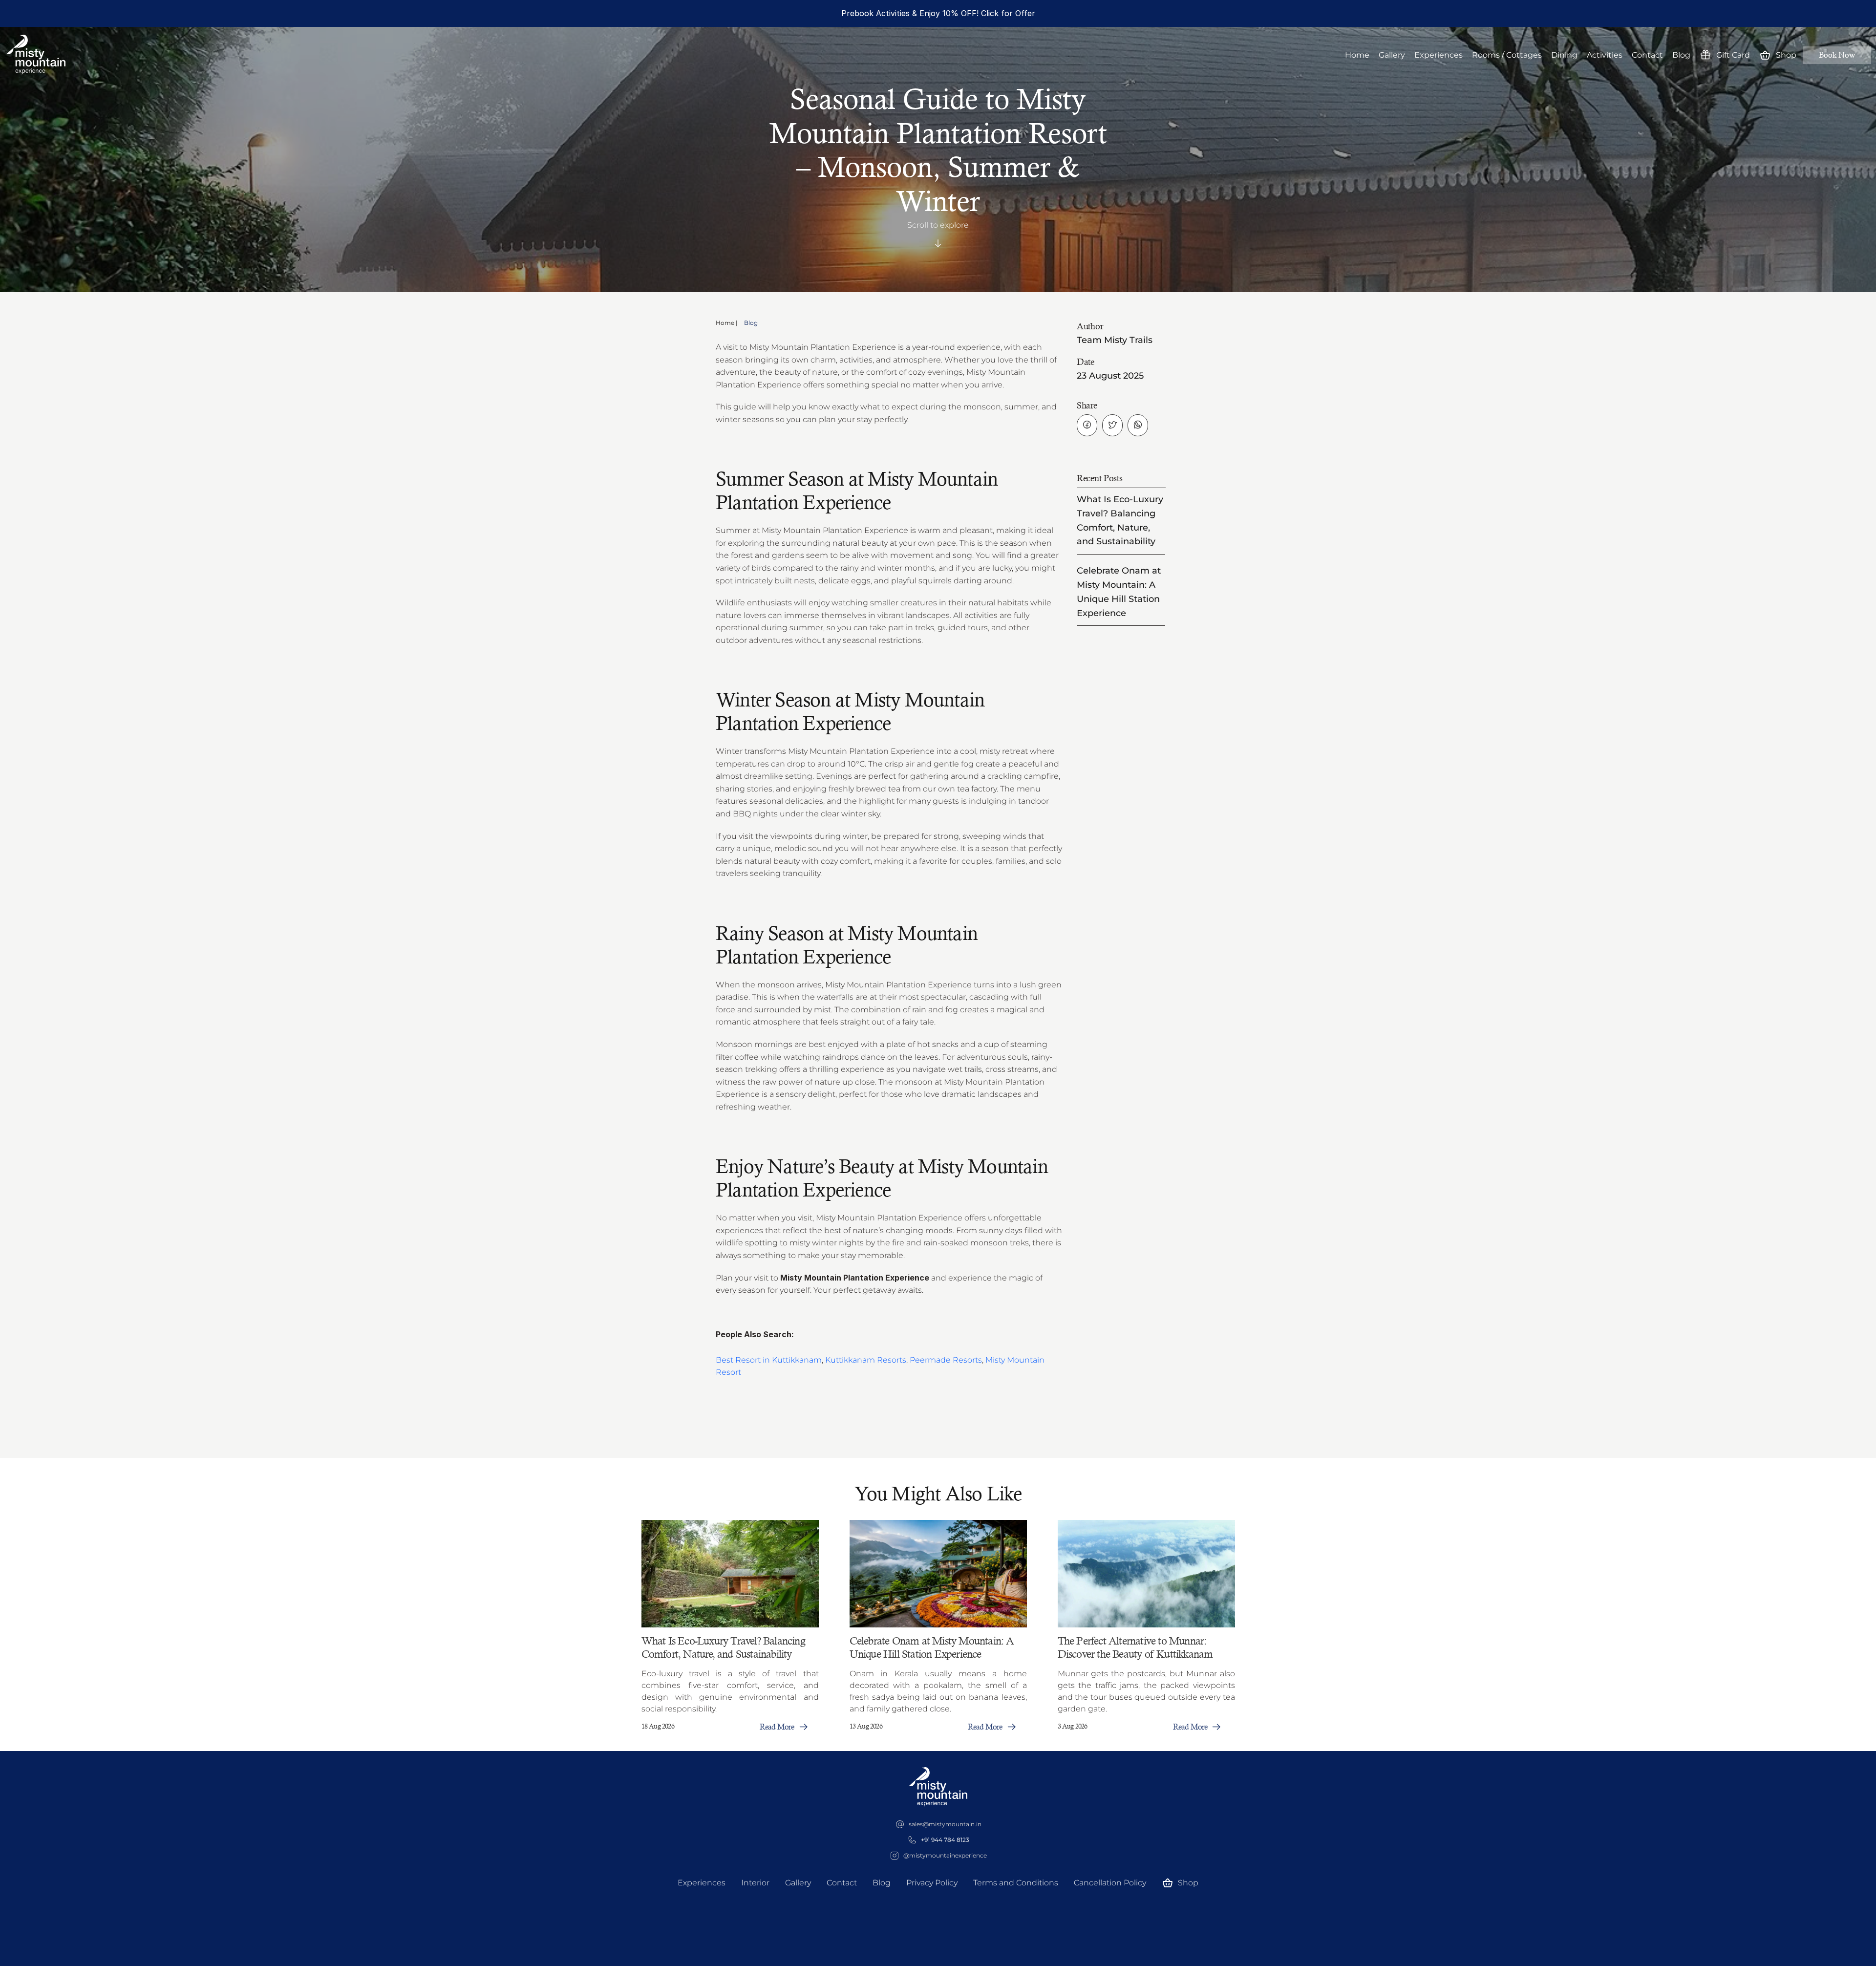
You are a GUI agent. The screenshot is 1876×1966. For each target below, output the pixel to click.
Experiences (1439, 55)
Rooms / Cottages (1507, 55)
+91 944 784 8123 (945, 1840)
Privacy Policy (932, 1883)
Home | (727, 323)
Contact (1647, 55)
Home (1357, 55)
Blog (1681, 55)
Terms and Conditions (1016, 1883)
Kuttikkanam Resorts (866, 1360)
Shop (1786, 55)
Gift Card (1733, 55)
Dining (1564, 55)
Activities (1605, 55)
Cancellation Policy (1110, 1883)
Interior (755, 1883)
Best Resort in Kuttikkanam (769, 1360)
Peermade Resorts (946, 1360)
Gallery (1392, 55)
